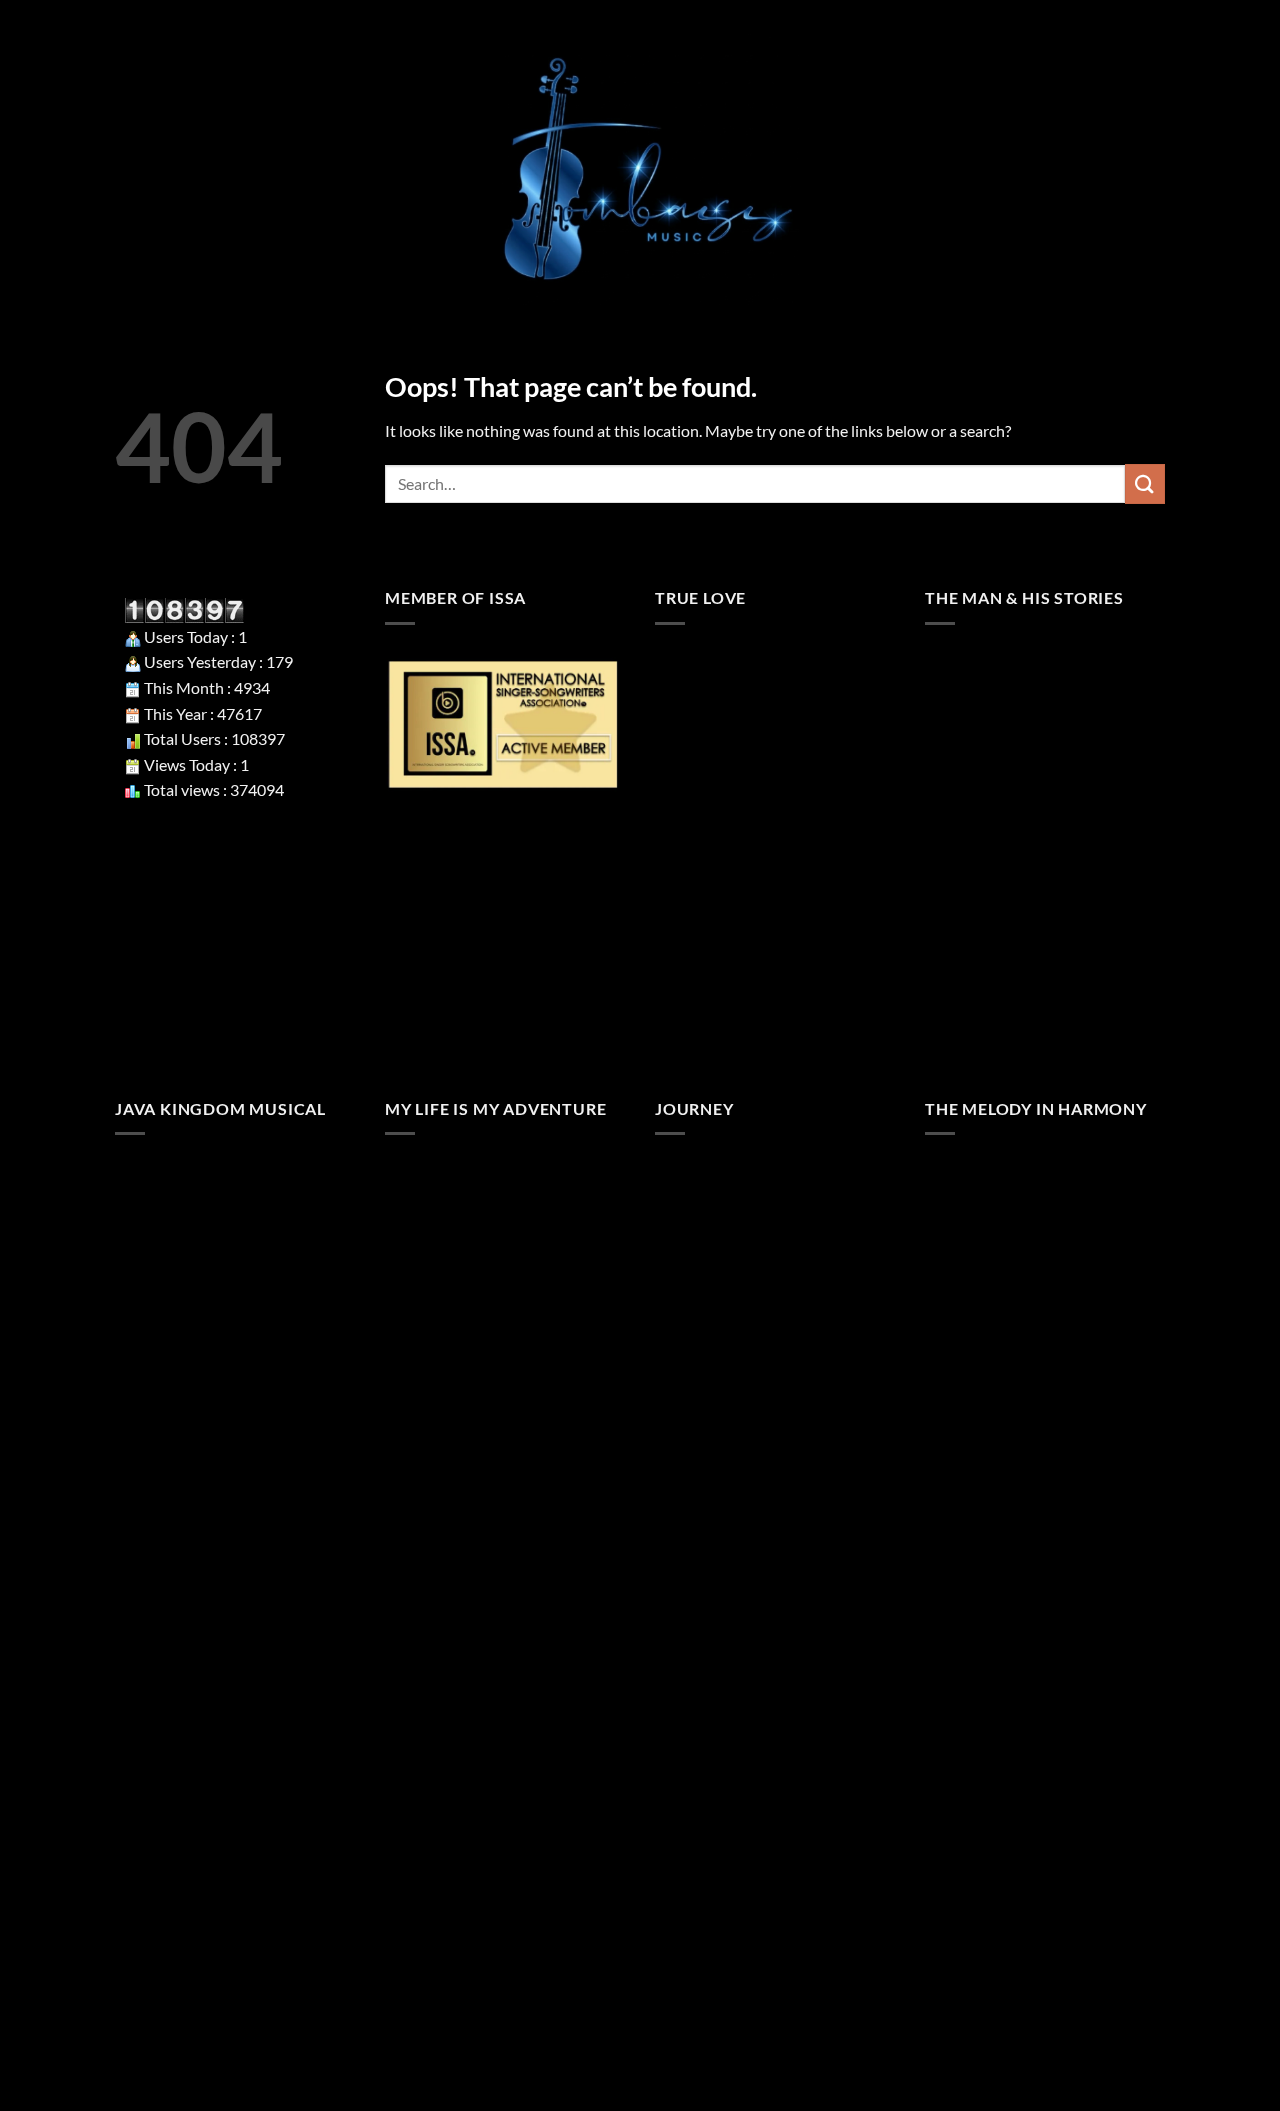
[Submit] (1145, 483)
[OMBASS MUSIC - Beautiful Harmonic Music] (640, 169)
